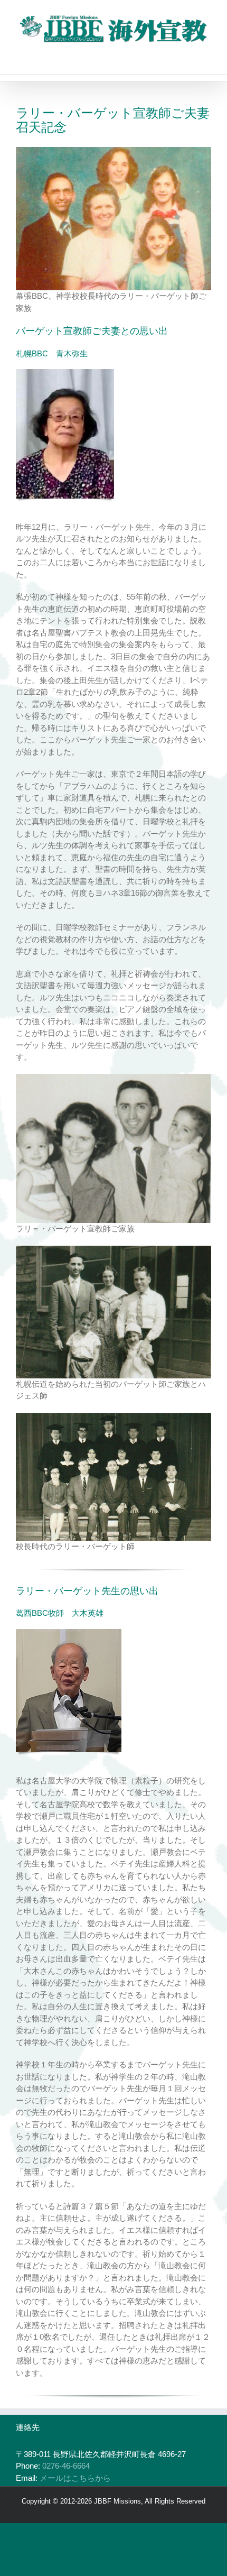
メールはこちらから (75, 2478)
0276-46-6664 (66, 2466)
